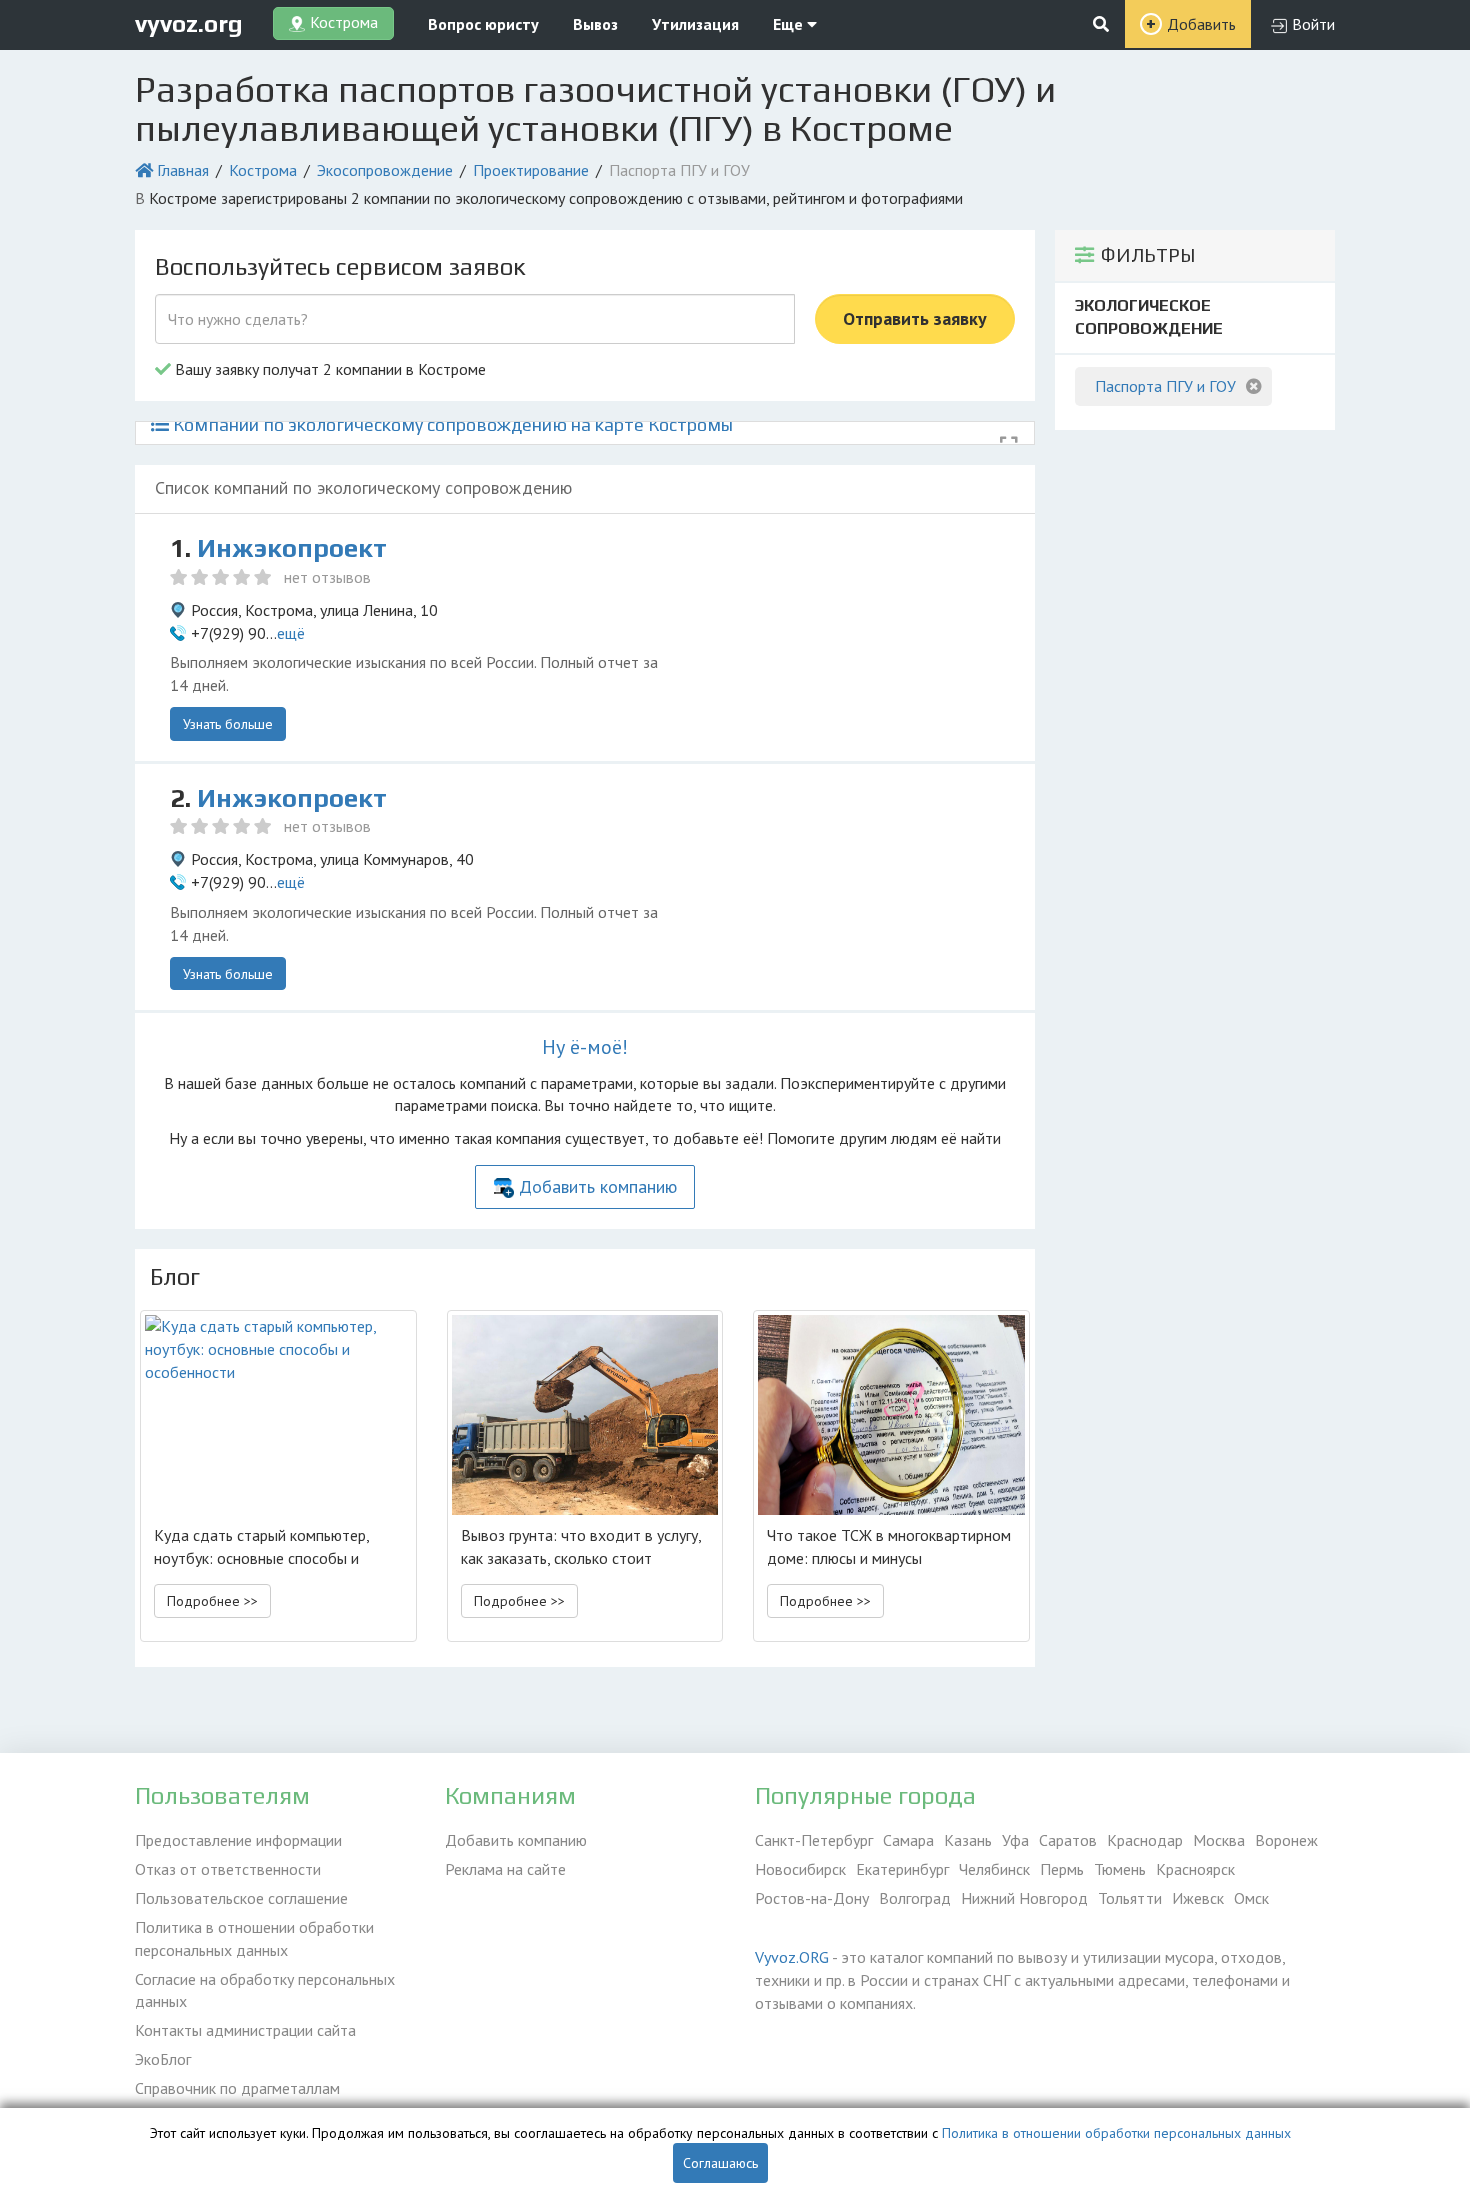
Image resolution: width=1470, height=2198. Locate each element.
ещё (291, 633)
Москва (1219, 1840)
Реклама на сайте (505, 1869)
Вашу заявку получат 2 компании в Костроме (328, 369)
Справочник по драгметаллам (237, 2088)
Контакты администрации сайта (245, 2030)
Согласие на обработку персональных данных (265, 1990)
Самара (908, 1840)
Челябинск (994, 1869)
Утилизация (695, 24)
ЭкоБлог (163, 2059)
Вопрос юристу (483, 24)
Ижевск (1198, 1898)
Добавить (1201, 24)
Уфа (1015, 1840)
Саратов (1068, 1840)
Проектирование (531, 170)
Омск (1251, 1898)
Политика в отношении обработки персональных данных (254, 1938)
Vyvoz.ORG (792, 1957)
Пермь (1062, 1869)
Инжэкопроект (292, 548)
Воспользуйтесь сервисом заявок (340, 266)
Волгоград (915, 1898)
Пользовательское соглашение (241, 1898)
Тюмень (1120, 1869)
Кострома (263, 170)
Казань (968, 1840)
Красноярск (1195, 1869)
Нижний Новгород (1024, 1898)
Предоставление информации (238, 1840)
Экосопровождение (385, 170)
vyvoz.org (189, 23)
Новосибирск (800, 1869)
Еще (790, 24)
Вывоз (595, 24)
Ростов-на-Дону (812, 1898)
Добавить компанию (598, 1186)
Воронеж (1286, 1840)
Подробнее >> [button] (212, 1601)
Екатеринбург (902, 1869)
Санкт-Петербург (814, 1840)
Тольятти (1130, 1898)
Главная (183, 170)
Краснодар (1145, 1840)
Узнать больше (228, 724)
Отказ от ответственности (228, 1869)
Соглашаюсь (720, 2163)
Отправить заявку (915, 318)
